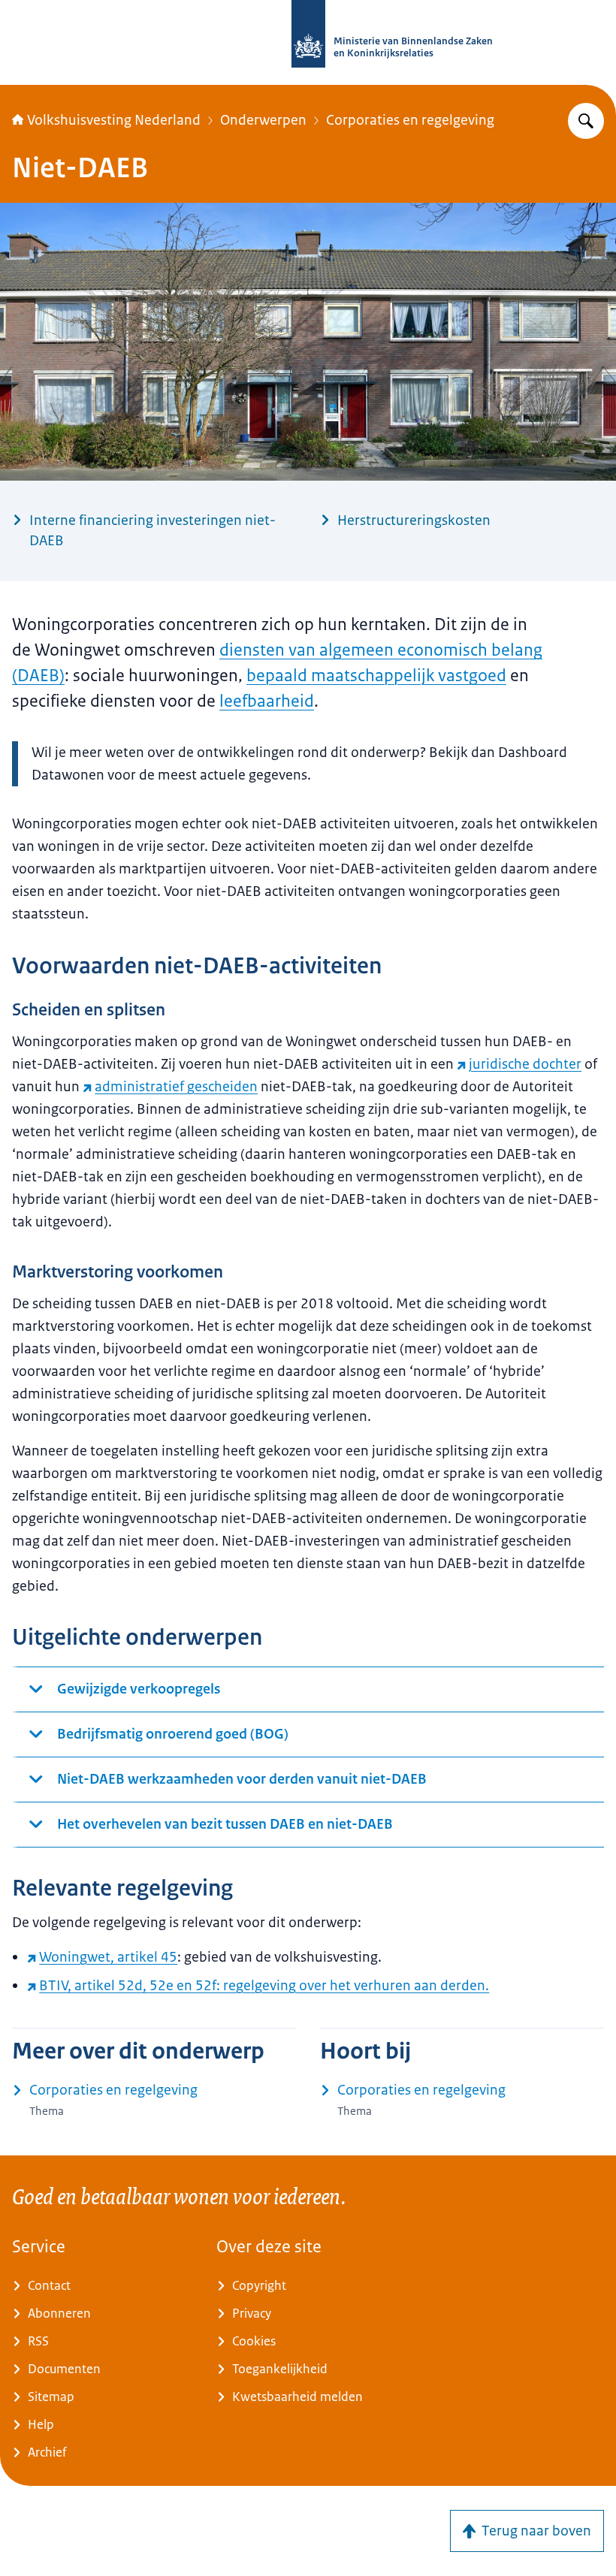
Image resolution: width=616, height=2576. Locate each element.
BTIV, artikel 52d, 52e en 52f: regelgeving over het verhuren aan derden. (264, 1986)
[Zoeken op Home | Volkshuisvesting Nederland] (586, 121)
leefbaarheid (267, 701)
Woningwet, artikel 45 (108, 1957)
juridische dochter (525, 1064)
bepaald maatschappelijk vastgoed (376, 676)
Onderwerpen (263, 120)
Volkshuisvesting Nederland (114, 120)
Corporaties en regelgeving (410, 120)
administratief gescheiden (176, 1087)
